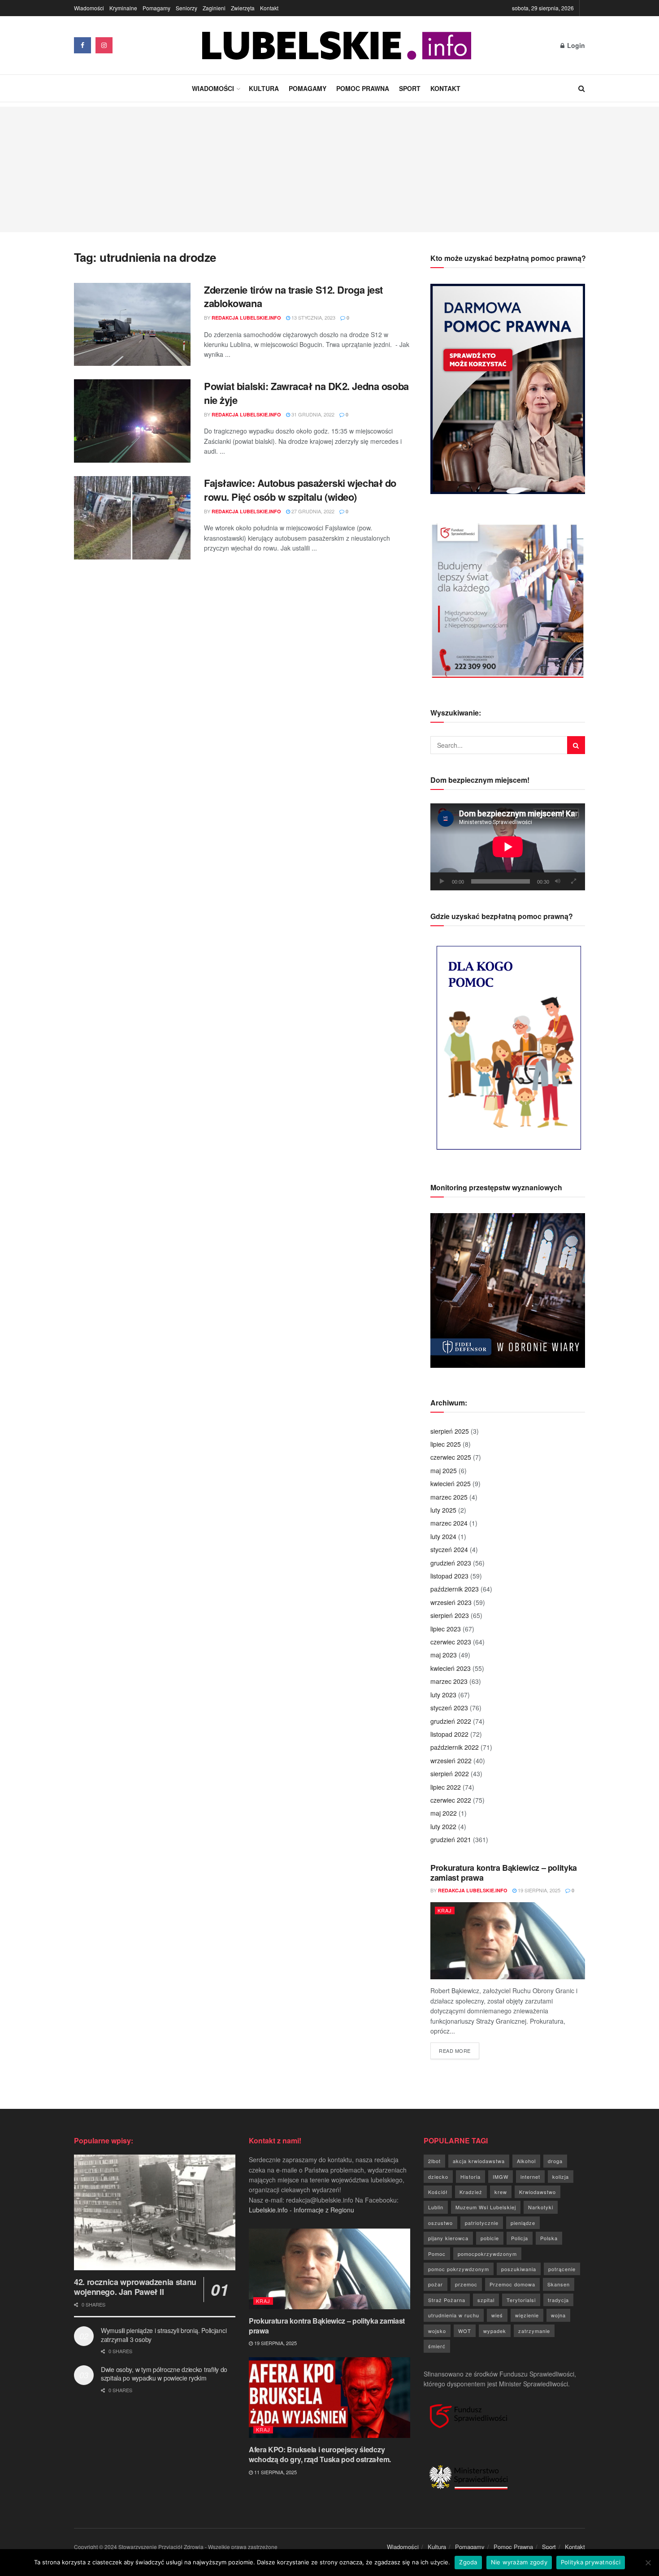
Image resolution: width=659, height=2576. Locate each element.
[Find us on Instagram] (104, 45)
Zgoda (468, 2562)
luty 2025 (443, 1510)
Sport (410, 88)
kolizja (561, 2177)
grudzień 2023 (451, 1563)
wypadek (495, 2331)
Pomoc (437, 2254)
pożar (436, 2284)
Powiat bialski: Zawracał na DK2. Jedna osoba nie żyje (306, 393)
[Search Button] (582, 88)
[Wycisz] (558, 881)
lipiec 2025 (446, 1444)
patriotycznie (482, 2223)
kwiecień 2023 (451, 1668)
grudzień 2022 (451, 1721)
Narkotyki (541, 2207)
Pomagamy (156, 8)
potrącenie (562, 2269)
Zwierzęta (243, 8)
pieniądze (523, 2223)
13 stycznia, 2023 (313, 317)
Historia (470, 2177)
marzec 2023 (449, 1681)
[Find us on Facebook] (82, 45)
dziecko (438, 2177)
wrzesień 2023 (451, 1602)
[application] (508, 847)
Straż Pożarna (447, 2300)
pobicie (490, 2238)
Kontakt (269, 8)
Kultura (264, 88)
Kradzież (471, 2192)
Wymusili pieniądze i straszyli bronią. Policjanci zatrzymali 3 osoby (164, 2335)
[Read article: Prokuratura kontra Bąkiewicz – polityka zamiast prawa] (508, 1941)
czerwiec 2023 (451, 1642)
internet (530, 2177)
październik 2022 (455, 1747)
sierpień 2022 (450, 1774)
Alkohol (526, 2161)
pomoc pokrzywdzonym (459, 2269)
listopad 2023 (449, 1576)
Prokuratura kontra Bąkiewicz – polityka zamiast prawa (504, 1873)
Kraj (445, 1910)
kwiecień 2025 (451, 1483)
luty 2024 (443, 1536)
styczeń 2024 (449, 1549)
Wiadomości (89, 8)
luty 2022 (443, 1826)
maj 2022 (444, 1813)
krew (501, 2192)
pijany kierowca (448, 2238)
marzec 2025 (449, 1497)
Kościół (438, 2192)
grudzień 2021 (451, 1839)
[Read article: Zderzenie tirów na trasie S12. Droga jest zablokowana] (132, 325)
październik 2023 (455, 1589)
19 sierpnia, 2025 (538, 1890)
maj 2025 (444, 1470)
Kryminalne (123, 8)
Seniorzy (186, 8)
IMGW (501, 2177)
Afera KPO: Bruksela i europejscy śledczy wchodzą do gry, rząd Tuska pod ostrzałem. (320, 2454)
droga (555, 2161)
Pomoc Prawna (363, 88)
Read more (459, 2050)
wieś (497, 2315)
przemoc (466, 2284)
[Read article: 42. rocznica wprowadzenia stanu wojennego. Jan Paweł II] (155, 2212)
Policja (520, 2238)
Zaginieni (214, 8)
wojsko (437, 2331)
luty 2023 (443, 1695)
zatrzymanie (534, 2331)
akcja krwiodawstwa (479, 2161)
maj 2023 (444, 1655)
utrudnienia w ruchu (454, 2315)
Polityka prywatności (591, 2562)
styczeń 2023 (449, 1708)
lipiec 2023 (446, 1629)
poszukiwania (519, 2269)
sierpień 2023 (450, 1615)
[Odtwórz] (442, 881)
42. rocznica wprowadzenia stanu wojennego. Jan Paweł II (135, 2287)
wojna (558, 2315)
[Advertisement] (329, 169)
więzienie (527, 2315)
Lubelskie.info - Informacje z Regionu (301, 2210)
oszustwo (440, 2223)
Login (575, 45)
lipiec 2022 (446, 1787)
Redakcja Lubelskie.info (246, 318)
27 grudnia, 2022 (312, 511)
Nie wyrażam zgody (519, 2562)
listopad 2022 (449, 1734)
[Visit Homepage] (337, 46)
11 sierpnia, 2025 (275, 2472)
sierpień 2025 (450, 1431)
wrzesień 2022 (451, 1761)
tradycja (558, 2300)
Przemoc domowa (512, 2284)
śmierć (437, 2346)
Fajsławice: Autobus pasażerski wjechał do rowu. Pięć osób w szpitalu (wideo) (300, 490)
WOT (465, 2331)
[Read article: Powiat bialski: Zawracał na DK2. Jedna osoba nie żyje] (132, 421)
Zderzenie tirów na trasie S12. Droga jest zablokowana (293, 297)
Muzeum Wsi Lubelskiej (486, 2207)
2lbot (434, 2161)
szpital (486, 2300)
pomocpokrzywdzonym (487, 2254)
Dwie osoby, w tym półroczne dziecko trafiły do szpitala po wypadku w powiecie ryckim (164, 2374)
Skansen (559, 2284)
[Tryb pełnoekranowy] (573, 881)
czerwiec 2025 (451, 1457)
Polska (549, 2238)
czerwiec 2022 (451, 1800)
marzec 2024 (449, 1523)
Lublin (436, 2207)
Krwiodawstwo (538, 2192)
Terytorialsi (521, 2300)
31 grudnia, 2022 (312, 414)
